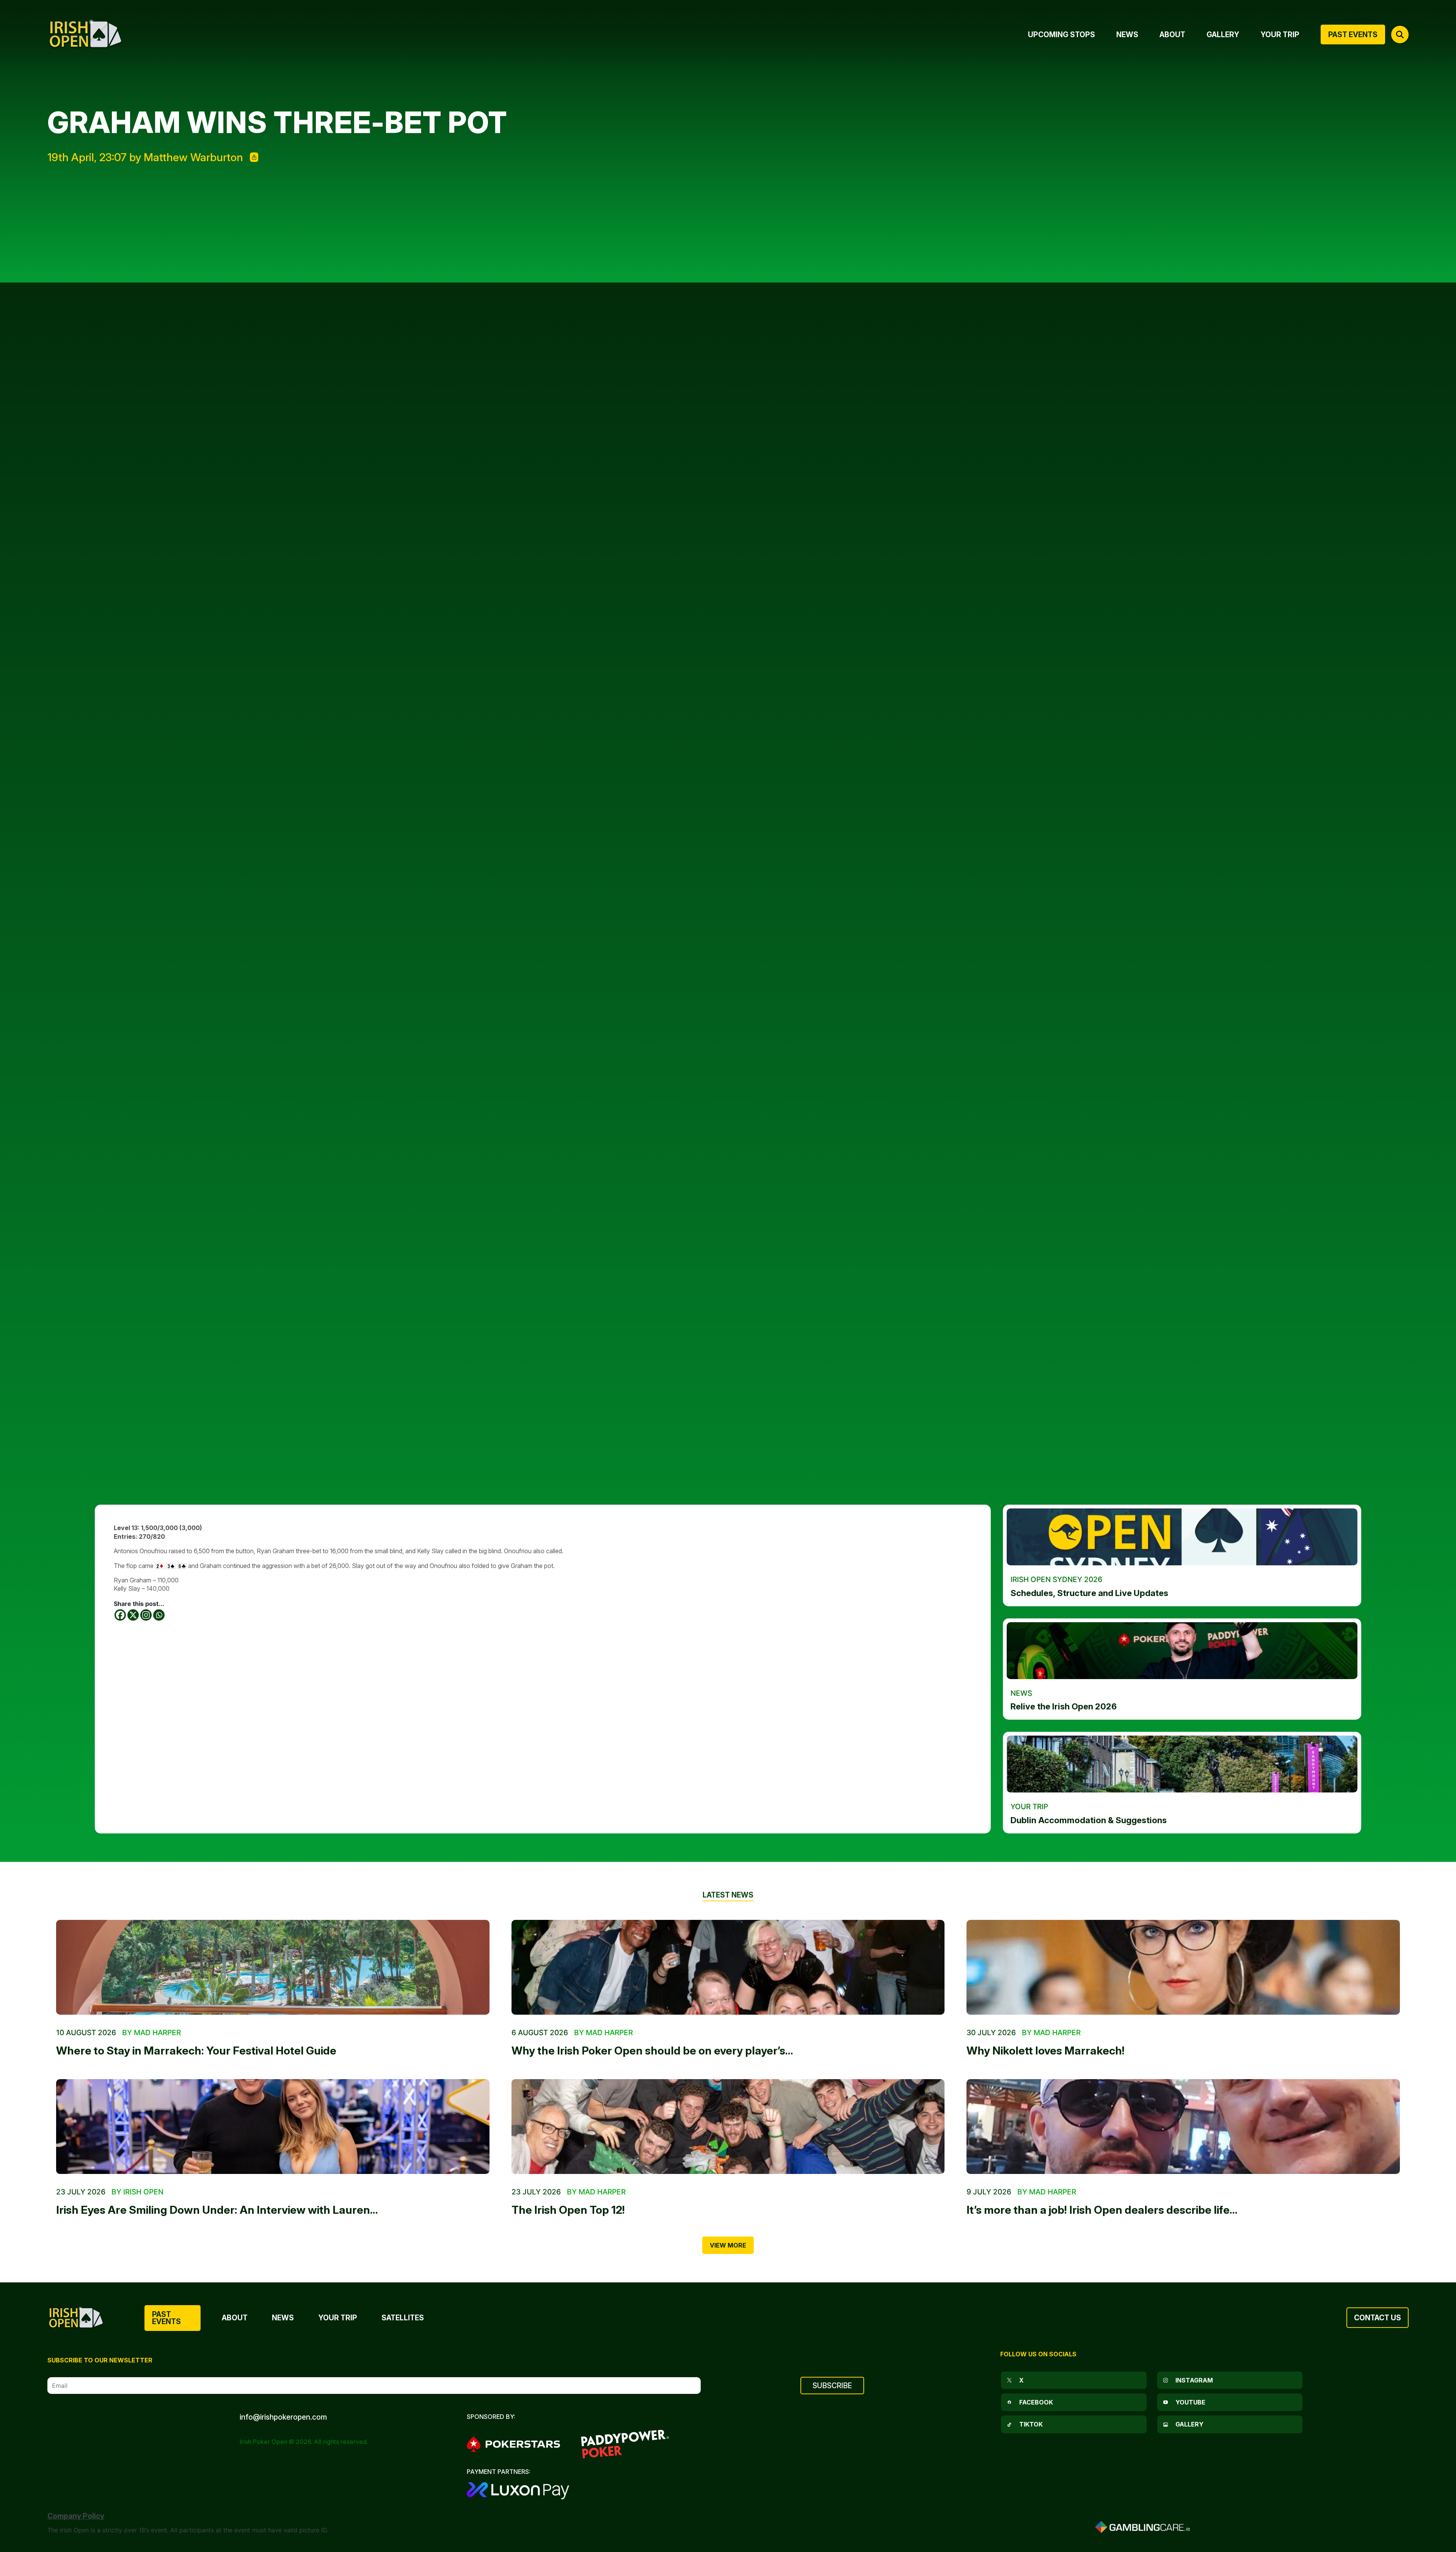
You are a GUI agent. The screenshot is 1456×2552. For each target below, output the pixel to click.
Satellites (403, 2318)
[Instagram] (146, 1615)
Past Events (166, 2318)
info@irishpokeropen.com (283, 2417)
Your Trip (338, 2318)
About (235, 2318)
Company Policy (76, 2516)
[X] (133, 1615)
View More (728, 2245)
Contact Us (1378, 2318)
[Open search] (1400, 35)
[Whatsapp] (159, 1615)
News (283, 2318)
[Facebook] (120, 1615)
